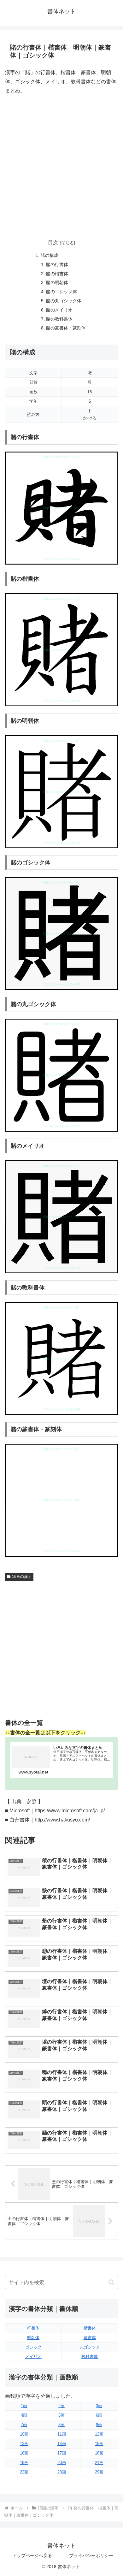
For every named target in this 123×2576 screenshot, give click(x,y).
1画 (24, 2406)
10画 (24, 2434)
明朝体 (33, 2338)
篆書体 (90, 2338)
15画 (99, 2444)
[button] (111, 2282)
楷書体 (90, 2328)
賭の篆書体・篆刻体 (66, 328)
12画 (99, 2434)
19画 (24, 2463)
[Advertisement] (61, 164)
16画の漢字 (22, 1577)
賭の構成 (50, 255)
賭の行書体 (57, 264)
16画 (24, 2453)
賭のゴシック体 (61, 292)
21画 (99, 2463)
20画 (62, 2463)
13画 (24, 2444)
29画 (99, 2472)
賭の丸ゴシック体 (64, 301)
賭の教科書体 (59, 319)
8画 (61, 2425)
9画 (99, 2425)
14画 (62, 2444)
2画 (61, 2406)
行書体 (33, 2328)
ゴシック (33, 2347)
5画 (61, 2415)
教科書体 (90, 2357)
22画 (24, 2472)
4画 (24, 2415)
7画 (24, 2425)
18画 (99, 2453)
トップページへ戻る (32, 2555)
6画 (99, 2415)
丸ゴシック (90, 2347)
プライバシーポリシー (91, 2555)
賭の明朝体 (57, 282)
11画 (62, 2434)
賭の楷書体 (57, 274)
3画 (99, 2406)
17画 (62, 2453)
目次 (53, 243)
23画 (62, 2472)
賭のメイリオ (59, 310)
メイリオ (33, 2357)
